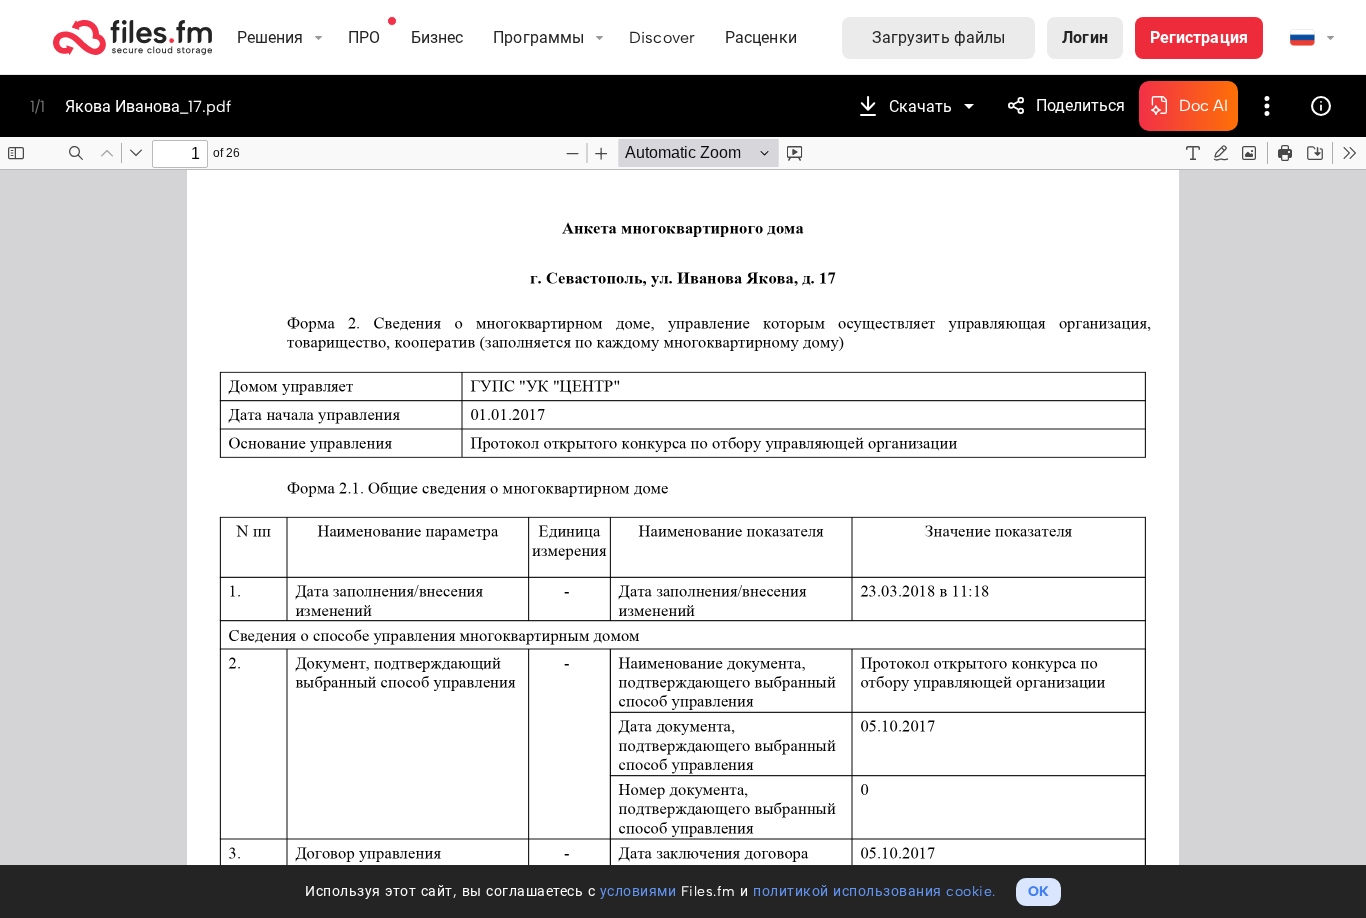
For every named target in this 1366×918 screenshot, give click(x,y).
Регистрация (1199, 37)
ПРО (364, 37)
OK (1038, 891)
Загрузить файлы (939, 37)
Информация (1321, 106)
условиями (638, 891)
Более (1267, 106)
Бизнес (437, 37)
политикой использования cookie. (874, 891)
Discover (662, 37)
